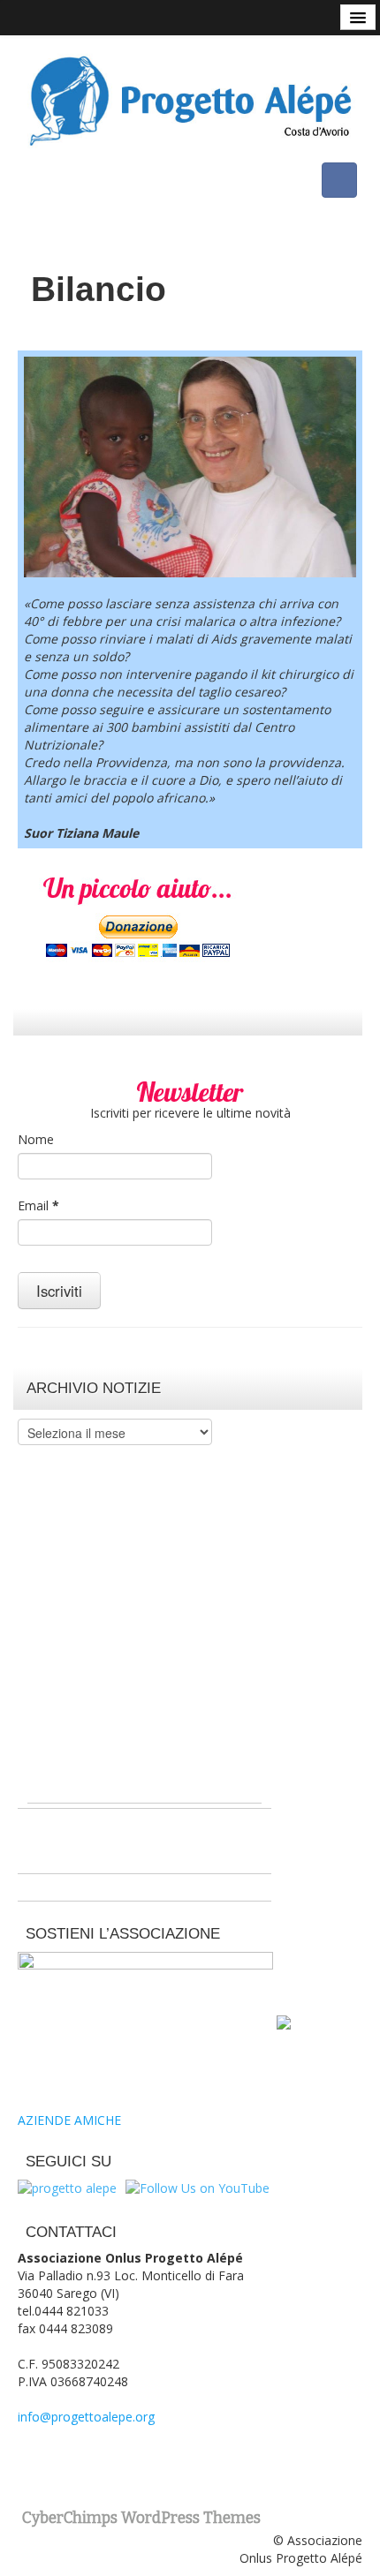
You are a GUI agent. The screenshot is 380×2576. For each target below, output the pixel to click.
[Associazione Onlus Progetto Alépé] (190, 98)
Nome (36, 1139)
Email (38, 1205)
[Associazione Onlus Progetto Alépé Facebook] (339, 180)
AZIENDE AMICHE (69, 2120)
